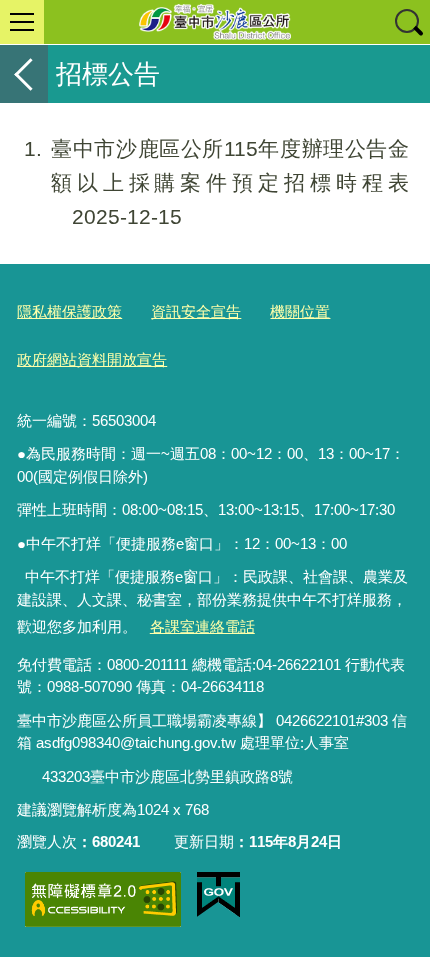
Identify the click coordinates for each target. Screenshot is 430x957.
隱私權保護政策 (69, 311)
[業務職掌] (30, 777)
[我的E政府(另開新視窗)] (218, 895)
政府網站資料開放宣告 (92, 359)
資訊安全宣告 (196, 311)
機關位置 (300, 311)
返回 (24, 74)
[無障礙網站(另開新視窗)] (103, 899)
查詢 (408, 22)
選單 (22, 22)
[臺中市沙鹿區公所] (215, 22)
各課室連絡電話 (202, 626)
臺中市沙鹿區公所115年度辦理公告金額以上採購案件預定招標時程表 (216, 182)
